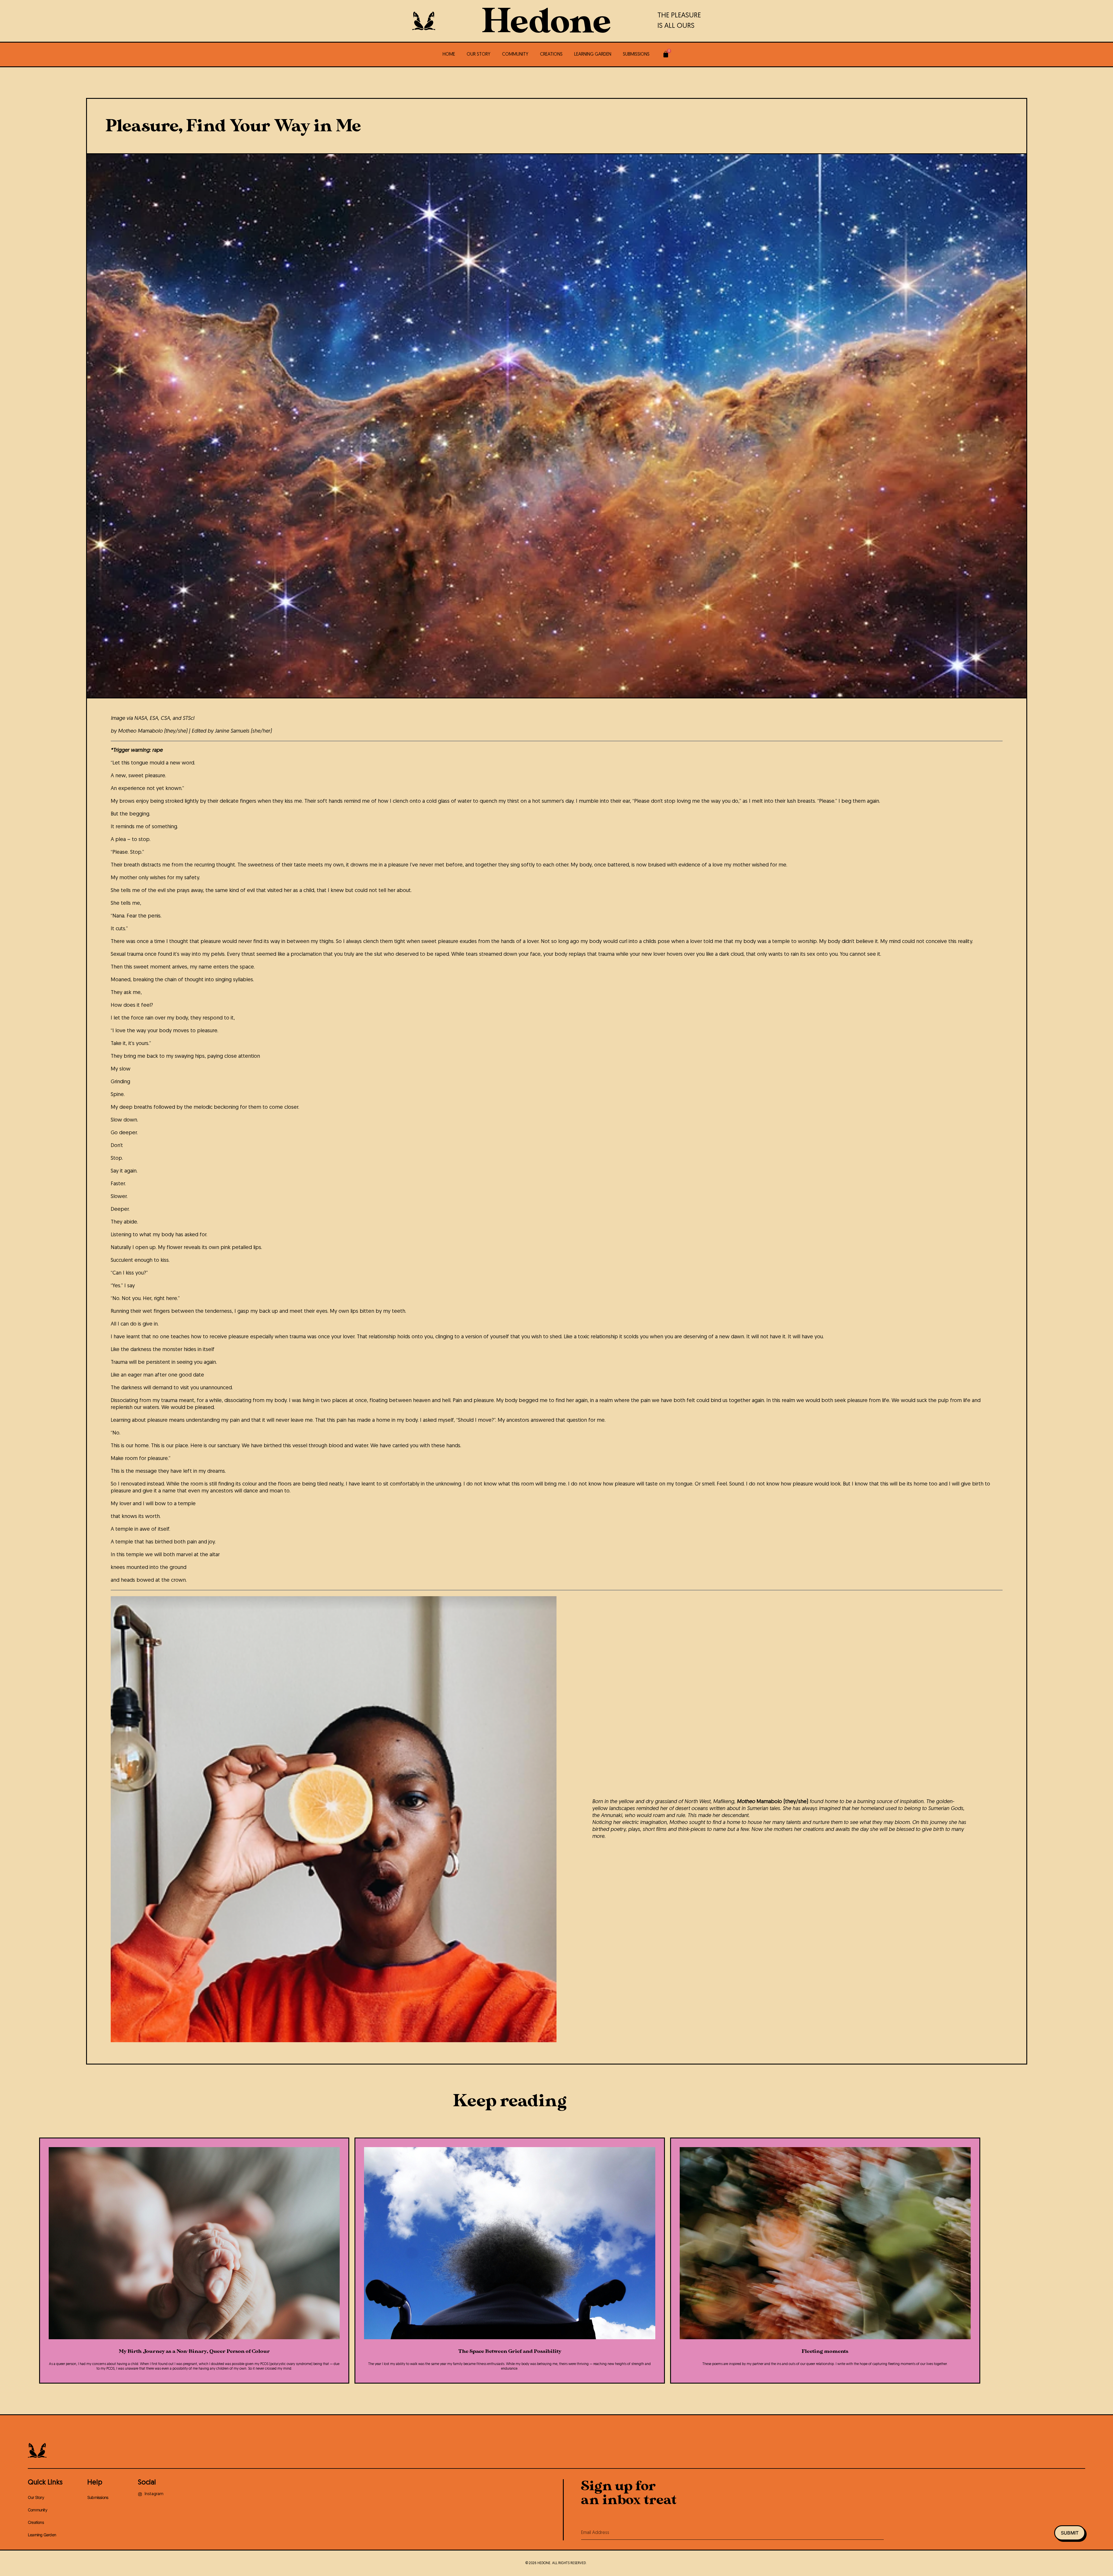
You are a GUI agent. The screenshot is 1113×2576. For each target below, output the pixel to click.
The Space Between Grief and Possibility (510, 2351)
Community (515, 54)
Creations (551, 54)
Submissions (636, 54)
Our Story (479, 54)
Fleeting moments (825, 2351)
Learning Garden (593, 54)
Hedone (546, 22)
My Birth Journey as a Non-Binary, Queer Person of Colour (194, 2351)
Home (449, 54)
